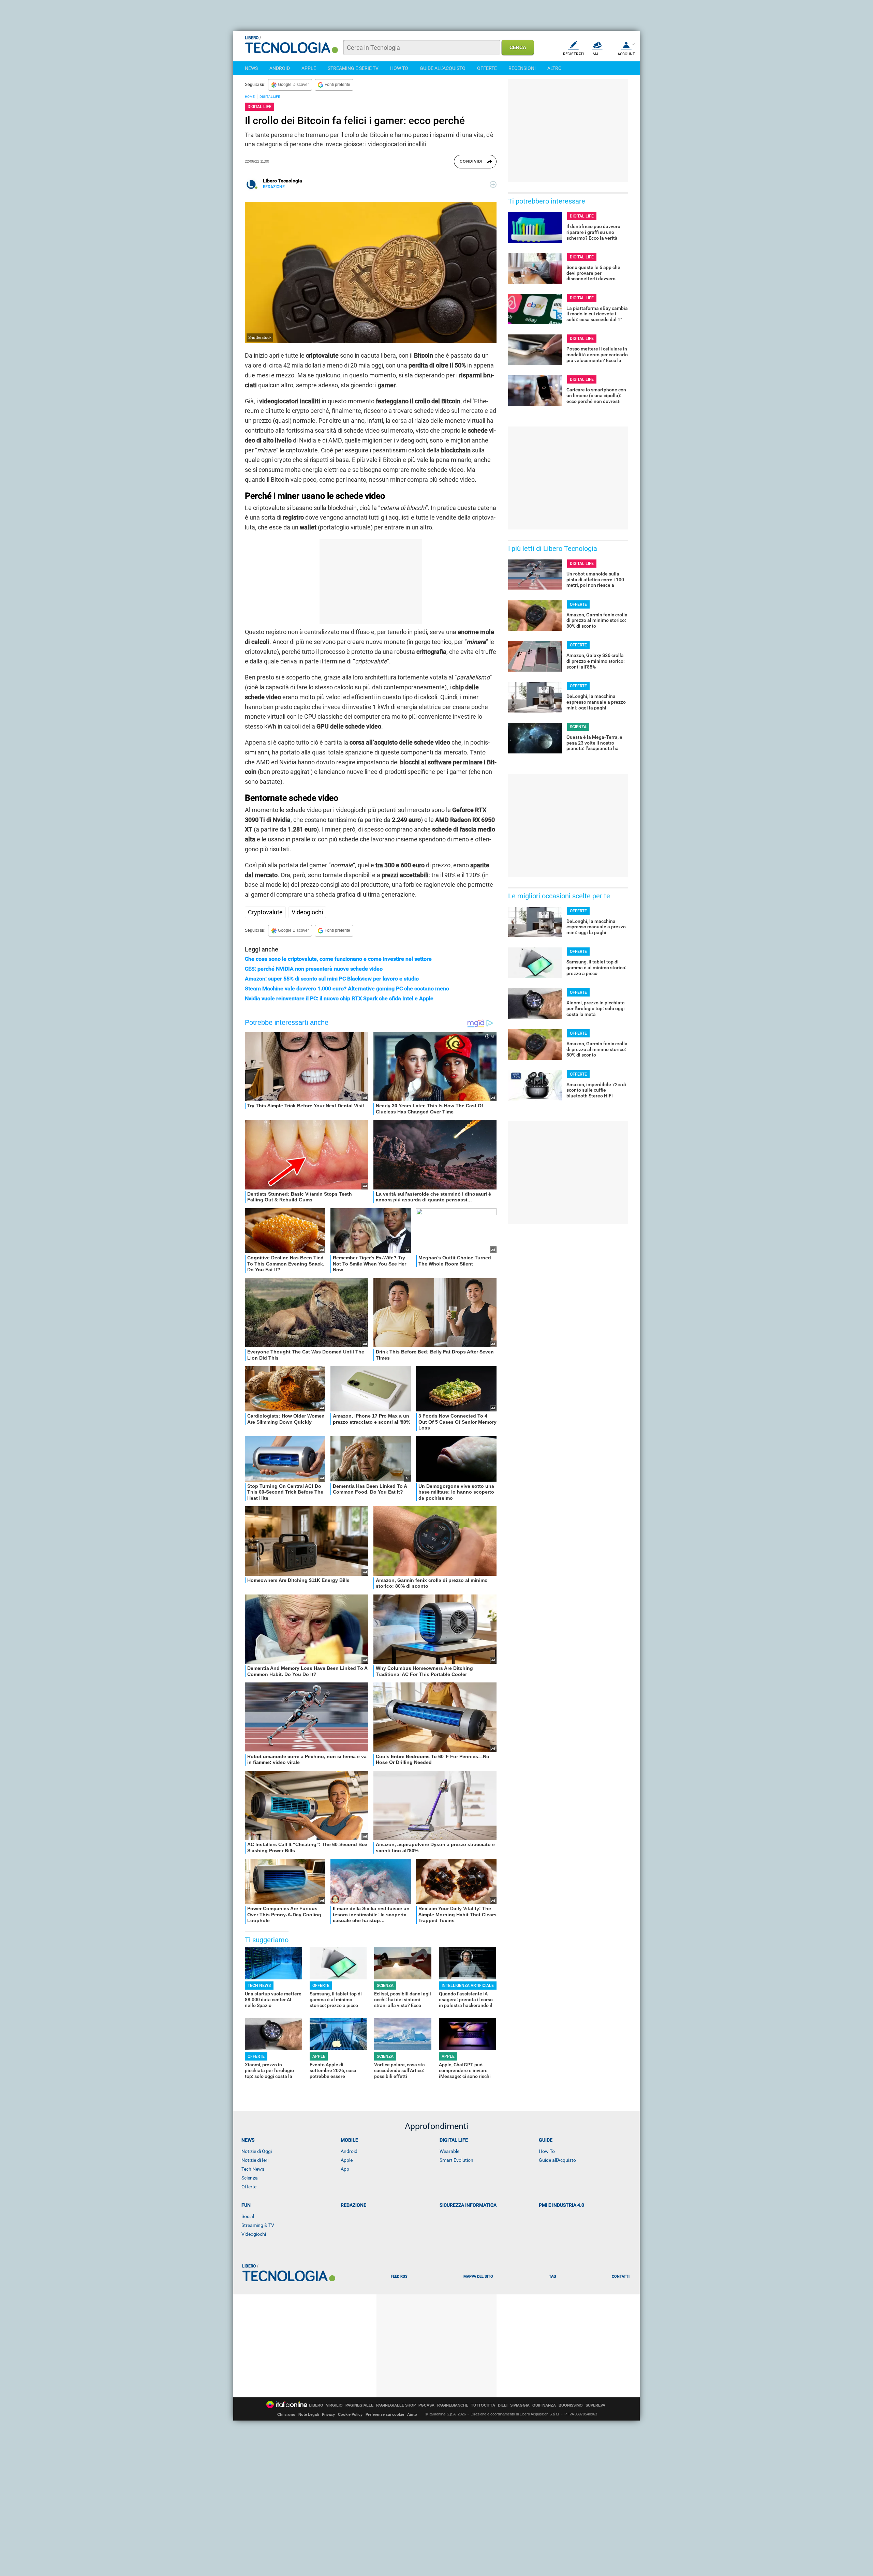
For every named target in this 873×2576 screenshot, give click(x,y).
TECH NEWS (259, 1986)
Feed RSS (399, 2277)
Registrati (573, 54)
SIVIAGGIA (520, 2405)
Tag (552, 2277)
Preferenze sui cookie (385, 2414)
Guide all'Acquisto (557, 2160)
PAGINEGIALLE (359, 2405)
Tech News (253, 2169)
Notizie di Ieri (255, 2160)
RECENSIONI (522, 68)
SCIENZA (385, 1986)
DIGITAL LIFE (270, 97)
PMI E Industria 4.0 (561, 2205)
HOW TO (399, 68)
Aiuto (412, 2414)
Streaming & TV (258, 2225)
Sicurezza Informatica (468, 2205)
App (345, 2169)
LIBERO (316, 2405)
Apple (347, 2160)
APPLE (309, 68)
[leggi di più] (493, 184)
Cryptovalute (265, 912)
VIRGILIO (334, 2405)
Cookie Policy (350, 2414)
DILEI (503, 2405)
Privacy (328, 2414)
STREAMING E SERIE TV (353, 68)
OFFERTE (487, 68)
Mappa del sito (478, 2277)
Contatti (621, 2277)
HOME (250, 97)
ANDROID (280, 68)
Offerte (249, 2187)
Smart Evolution (456, 2160)
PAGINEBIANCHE (453, 2405)
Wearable (449, 2151)
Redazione (353, 2205)
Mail (597, 54)
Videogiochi (307, 912)
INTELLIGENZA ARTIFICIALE (468, 1986)
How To (547, 2151)
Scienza (250, 2178)
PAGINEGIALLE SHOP (396, 2405)
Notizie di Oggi (257, 2151)
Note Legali (309, 2414)
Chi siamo (286, 2414)
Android (349, 2151)
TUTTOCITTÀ (483, 2405)
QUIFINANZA (544, 2405)
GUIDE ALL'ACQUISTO (443, 68)
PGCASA (426, 2405)
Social (248, 2216)
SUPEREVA (595, 2405)
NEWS (251, 68)
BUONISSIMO (571, 2405)
